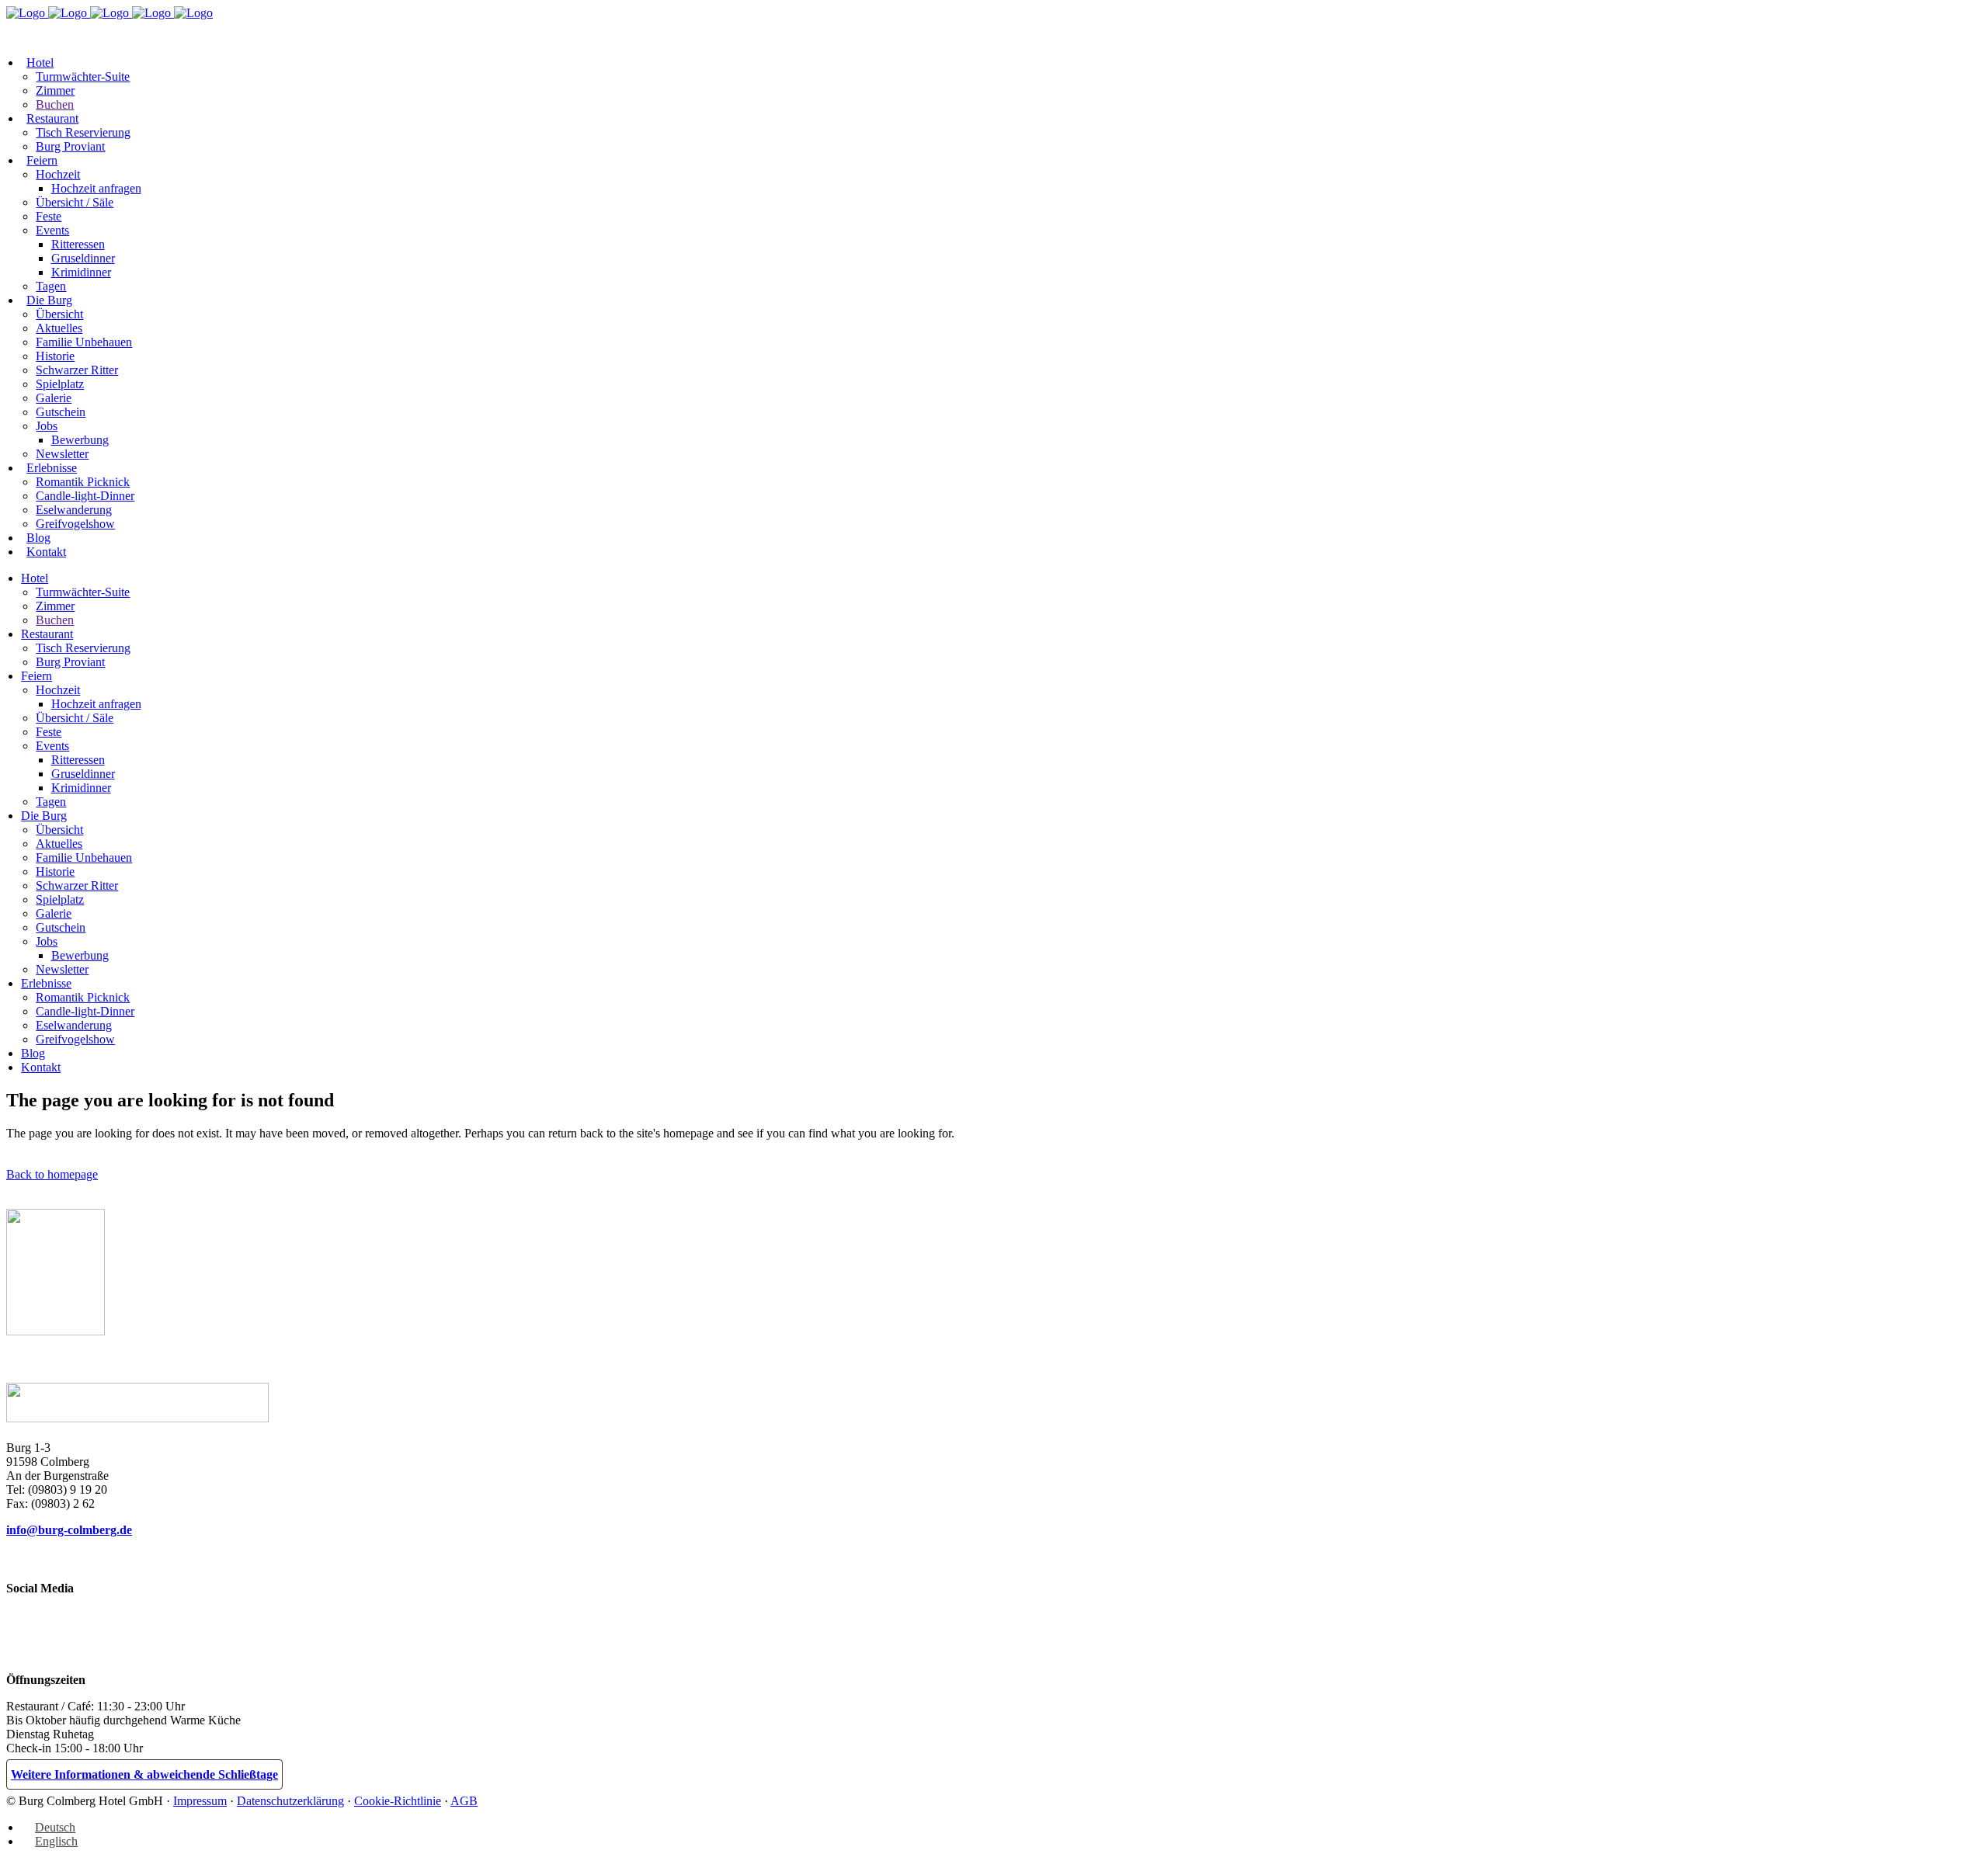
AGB (464, 1801)
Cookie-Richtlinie (398, 1801)
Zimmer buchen (65, 32)
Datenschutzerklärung (290, 1801)
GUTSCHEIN (313, 31)
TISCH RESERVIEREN (201, 31)
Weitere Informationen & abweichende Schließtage (144, 1774)
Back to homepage (52, 1174)
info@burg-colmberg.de (69, 1530)
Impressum (200, 1801)
